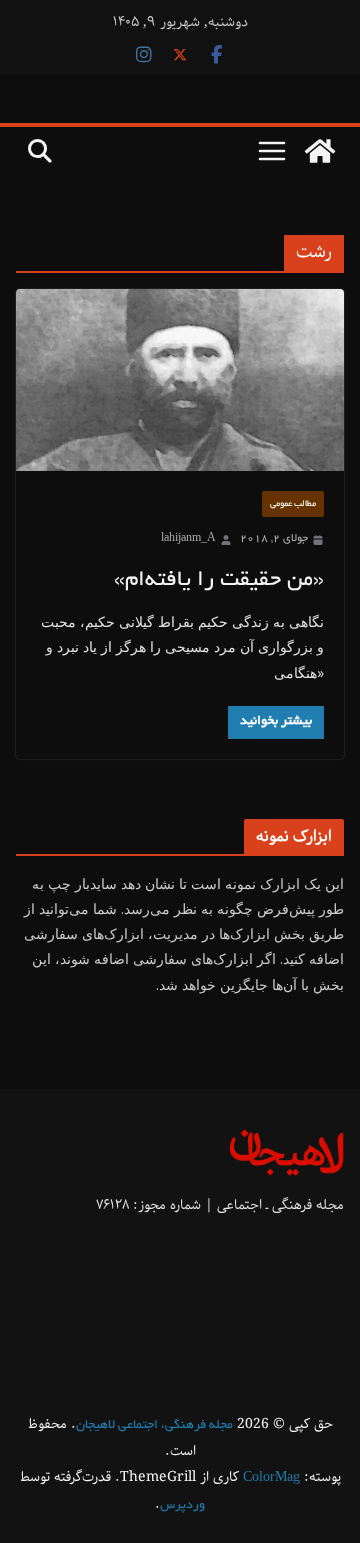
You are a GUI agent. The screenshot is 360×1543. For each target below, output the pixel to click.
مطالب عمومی (293, 504)
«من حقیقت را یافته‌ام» (219, 581)
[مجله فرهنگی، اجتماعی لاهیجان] (320, 151)
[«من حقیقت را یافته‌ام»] (180, 380)
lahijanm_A (188, 539)
